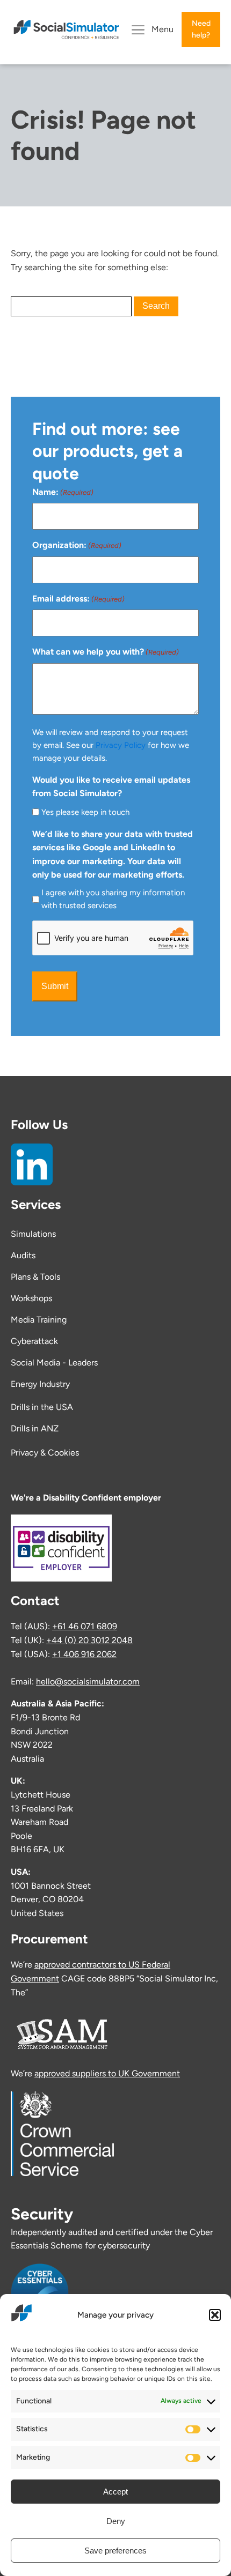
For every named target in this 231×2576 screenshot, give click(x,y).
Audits (23, 1255)
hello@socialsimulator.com (88, 1682)
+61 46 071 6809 (85, 1626)
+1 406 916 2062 (84, 1654)
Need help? (201, 29)
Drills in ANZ (35, 1428)
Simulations (33, 1234)
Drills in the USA (43, 1407)
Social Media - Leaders (54, 1363)
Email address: (78, 599)
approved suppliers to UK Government (107, 2073)
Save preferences (115, 2551)
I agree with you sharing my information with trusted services (113, 899)
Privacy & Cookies (45, 1453)
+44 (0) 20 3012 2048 (89, 1640)
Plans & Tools (35, 1277)
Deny (116, 2521)
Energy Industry (40, 1384)
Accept (115, 2492)
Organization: (77, 545)
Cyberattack (34, 1341)
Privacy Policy (121, 745)
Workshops (31, 1298)
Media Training (39, 1320)
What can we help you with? (106, 652)
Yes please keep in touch (85, 812)
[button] (215, 2315)
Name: (63, 492)
